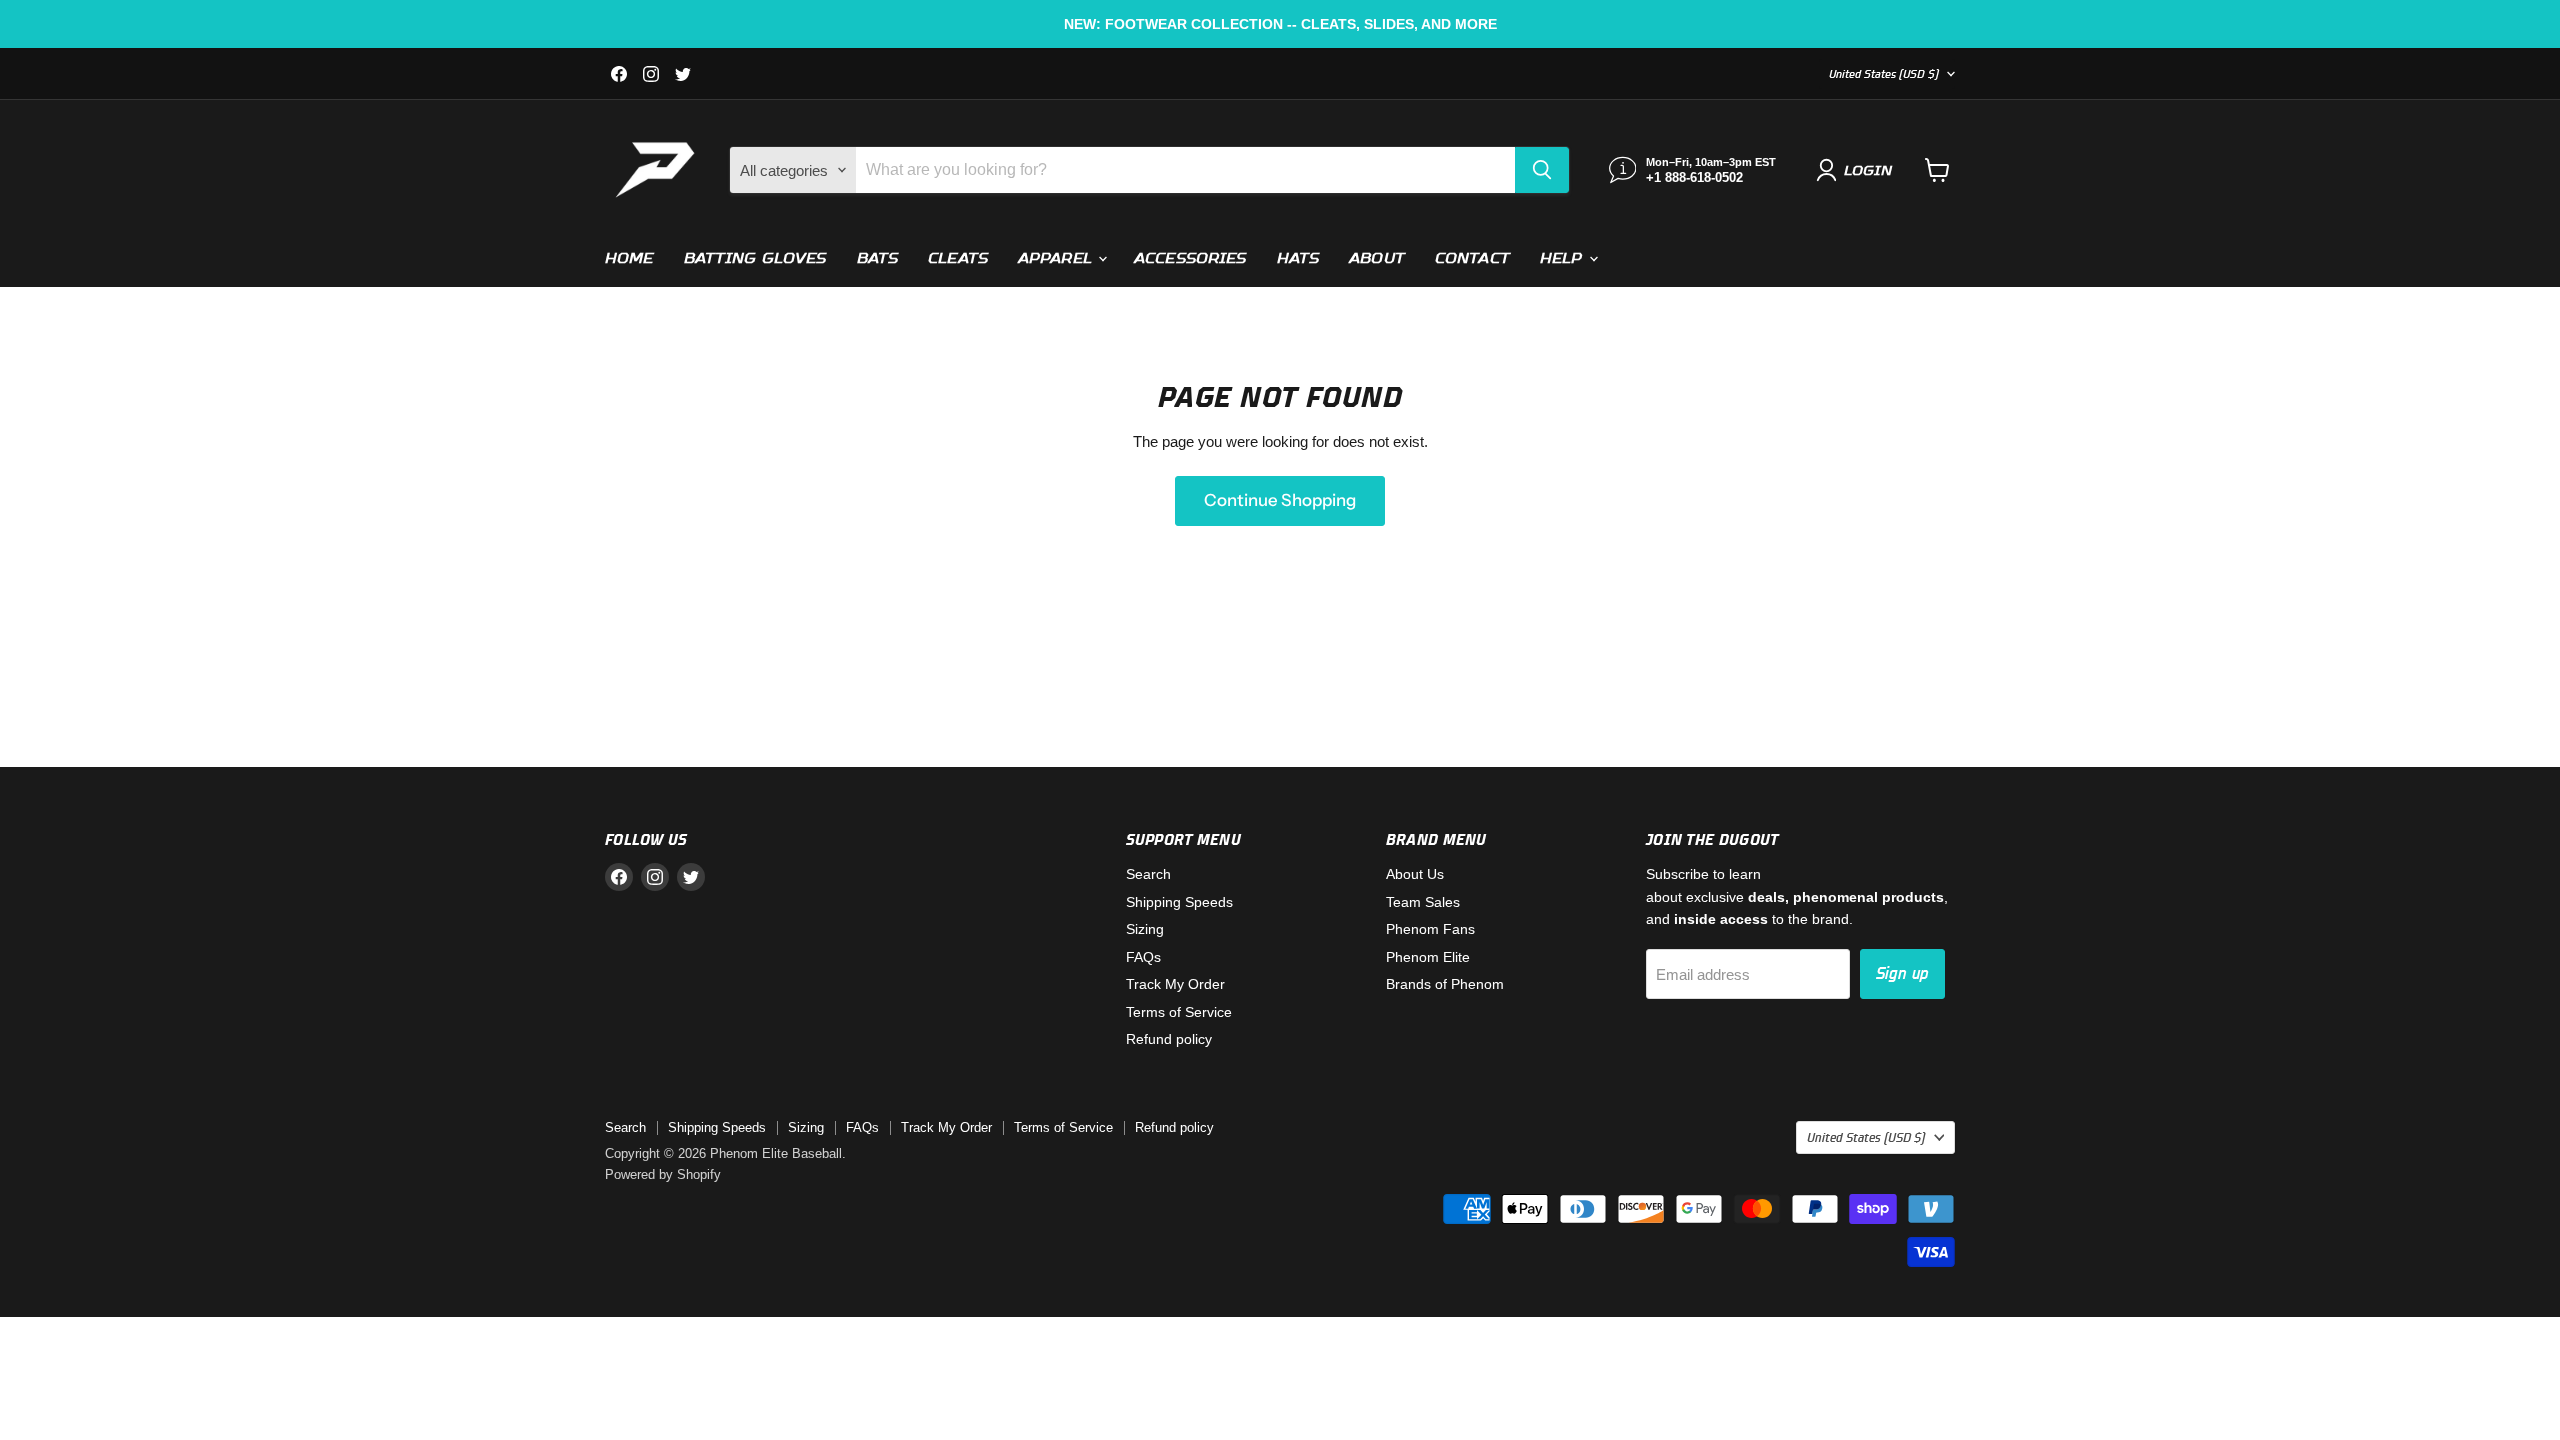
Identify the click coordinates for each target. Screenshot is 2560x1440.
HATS (1298, 258)
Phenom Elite (1428, 957)
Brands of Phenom (1445, 984)
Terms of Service (1179, 1012)
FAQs (1143, 957)
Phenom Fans (1430, 929)
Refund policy (1169, 1039)
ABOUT (1377, 258)
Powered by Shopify (663, 1174)
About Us (1415, 874)
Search (1148, 874)
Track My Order (1175, 984)
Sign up (1902, 973)
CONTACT (1472, 258)
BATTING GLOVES (755, 258)
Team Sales (1423, 902)
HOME (629, 258)
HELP (1563, 258)
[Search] (1542, 170)
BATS (878, 258)
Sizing (1145, 929)
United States (1884, 73)
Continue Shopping (1280, 500)
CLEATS (958, 258)
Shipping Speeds (1179, 902)
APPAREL (1057, 258)
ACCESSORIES (1190, 258)
